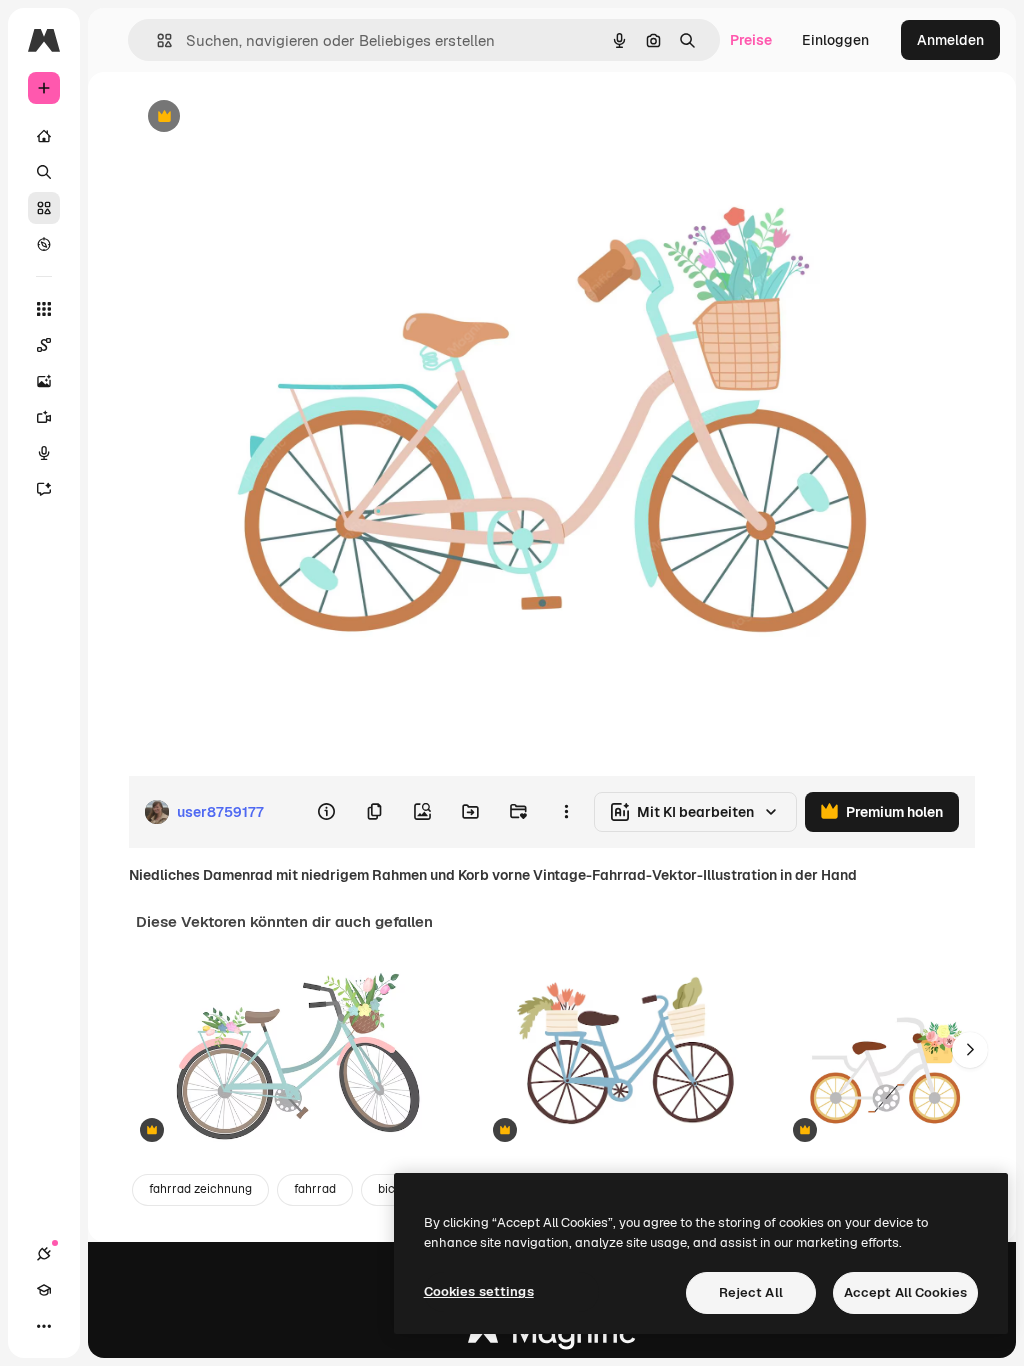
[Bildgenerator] (44, 381)
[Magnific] (552, 1337)
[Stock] (44, 208)
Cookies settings (479, 1291)
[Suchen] (44, 172)
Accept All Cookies (905, 1292)
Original (256, 117)
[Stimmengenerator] (44, 453)
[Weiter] (970, 1050)
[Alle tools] (44, 309)
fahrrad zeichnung (200, 1189)
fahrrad (315, 1189)
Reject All (751, 1292)
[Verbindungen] (44, 1254)
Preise (751, 40)
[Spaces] (44, 345)
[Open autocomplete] (156, 40)
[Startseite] (44, 136)
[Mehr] (44, 1326)
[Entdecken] (44, 244)
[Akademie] (44, 1290)
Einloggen (835, 40)
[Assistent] (44, 489)
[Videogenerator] (44, 417)
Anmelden (950, 40)
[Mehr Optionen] (566, 812)
